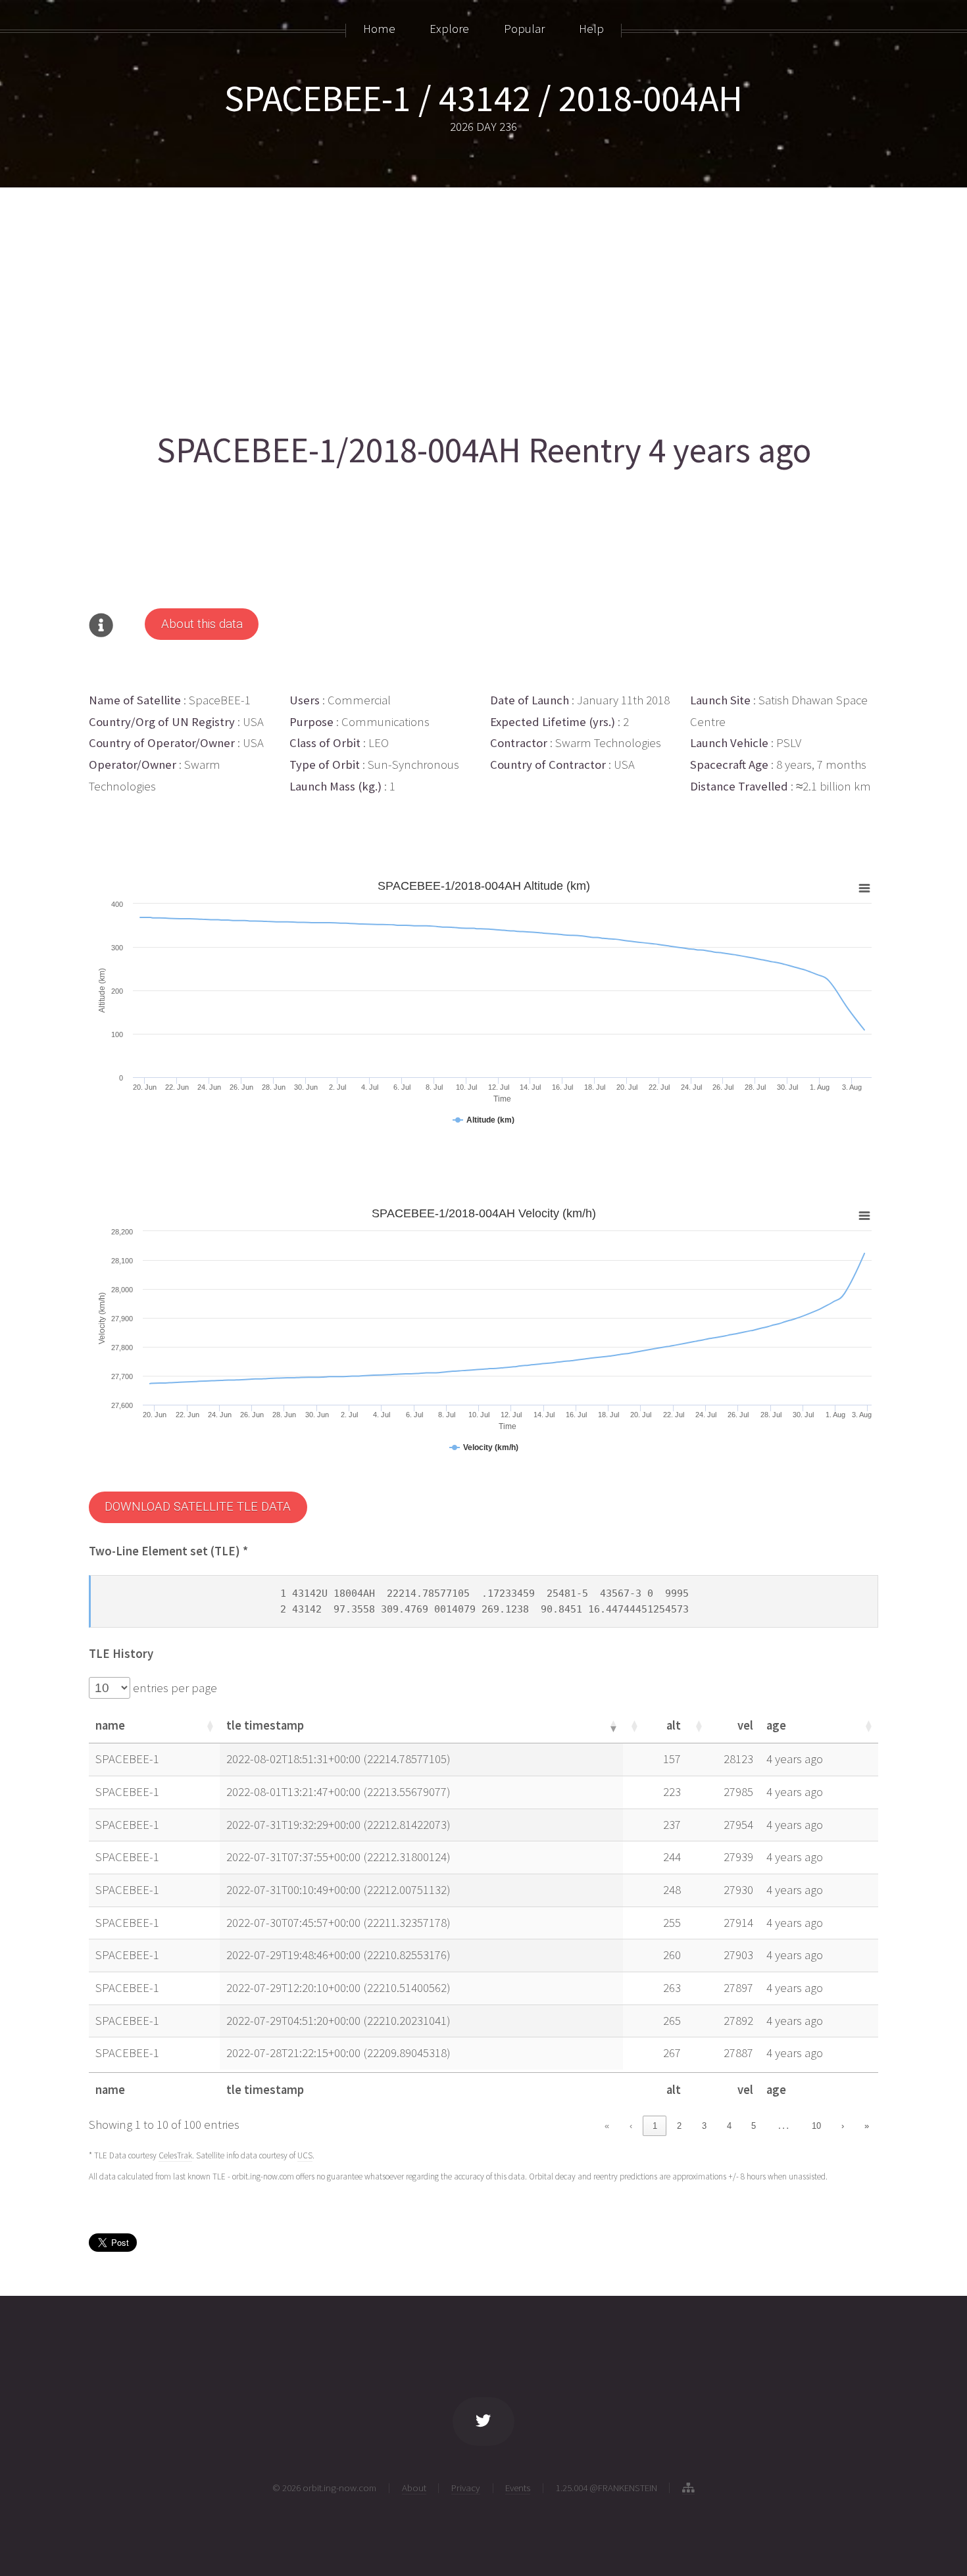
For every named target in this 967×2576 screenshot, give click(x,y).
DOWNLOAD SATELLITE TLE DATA (198, 1507)
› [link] (843, 2126)
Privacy (466, 2488)
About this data (202, 624)
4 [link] (729, 2126)
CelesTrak (175, 2155)
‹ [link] (631, 2126)
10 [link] (816, 2126)
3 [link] (704, 2126)
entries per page (174, 1688)
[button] (209, 1726)
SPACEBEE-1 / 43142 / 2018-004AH (484, 98)
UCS (305, 2155)
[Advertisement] (484, 304)
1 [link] (655, 2126)
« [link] (607, 2126)
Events (518, 2488)
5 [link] (754, 2126)
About (414, 2488)
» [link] (867, 2126)
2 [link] (679, 2126)
